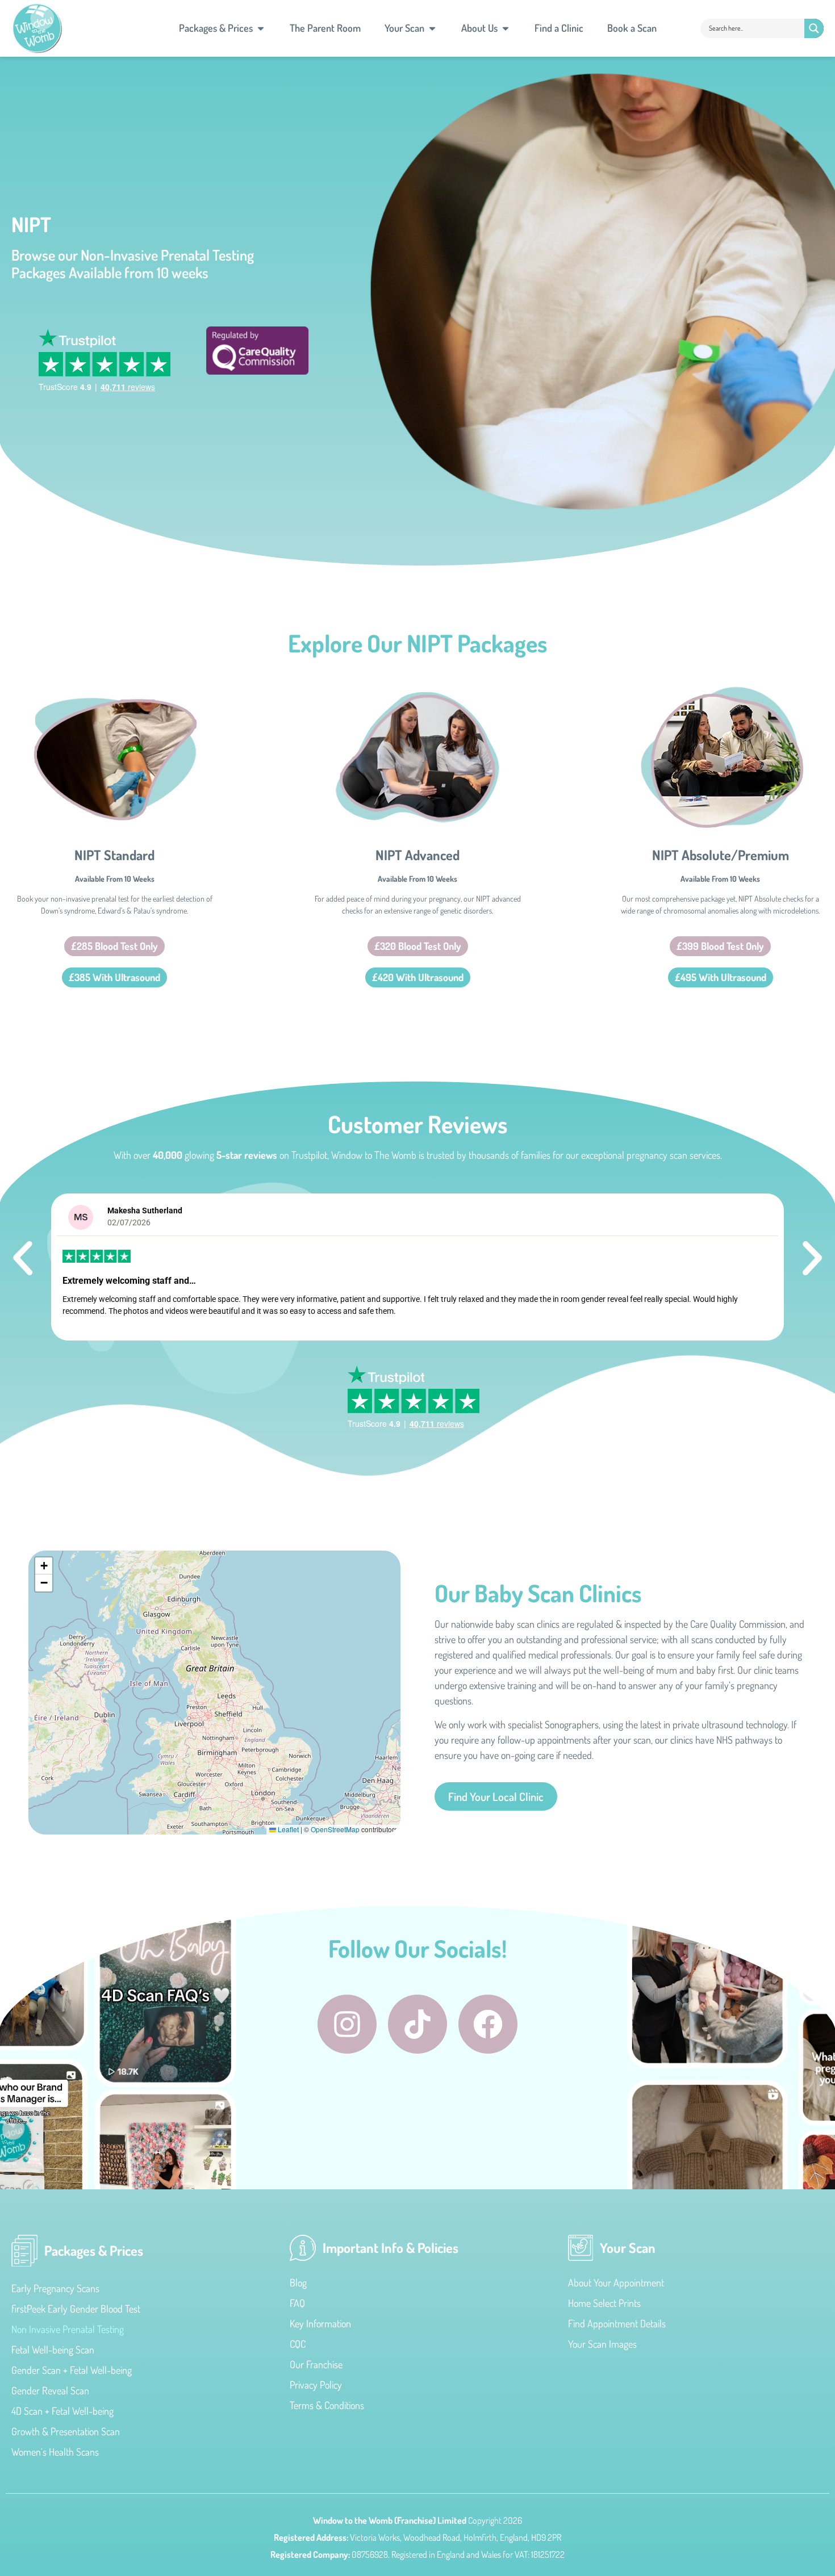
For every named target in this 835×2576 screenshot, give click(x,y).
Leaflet (287, 1829)
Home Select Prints (604, 2303)
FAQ (297, 2303)
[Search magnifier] (814, 28)
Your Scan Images (602, 2344)
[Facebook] (488, 2024)
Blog (298, 2282)
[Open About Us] (506, 28)
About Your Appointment (616, 2282)
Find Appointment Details (617, 2323)
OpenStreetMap (335, 1829)
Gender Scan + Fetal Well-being (72, 2370)
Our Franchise (316, 2364)
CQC (298, 2344)
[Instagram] (347, 2024)
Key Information (320, 2323)
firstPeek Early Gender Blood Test (76, 2309)
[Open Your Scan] (432, 28)
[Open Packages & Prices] (261, 28)
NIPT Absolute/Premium (721, 855)
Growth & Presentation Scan (66, 2431)
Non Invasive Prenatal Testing (68, 2329)
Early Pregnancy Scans (55, 2288)
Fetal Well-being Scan (53, 2349)
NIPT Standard (114, 855)
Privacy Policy (316, 2385)
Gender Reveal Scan (50, 2390)
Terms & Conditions (327, 2405)
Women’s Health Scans (55, 2452)
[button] (23, 1258)
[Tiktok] (417, 2024)
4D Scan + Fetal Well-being (62, 2411)
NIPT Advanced (417, 855)
